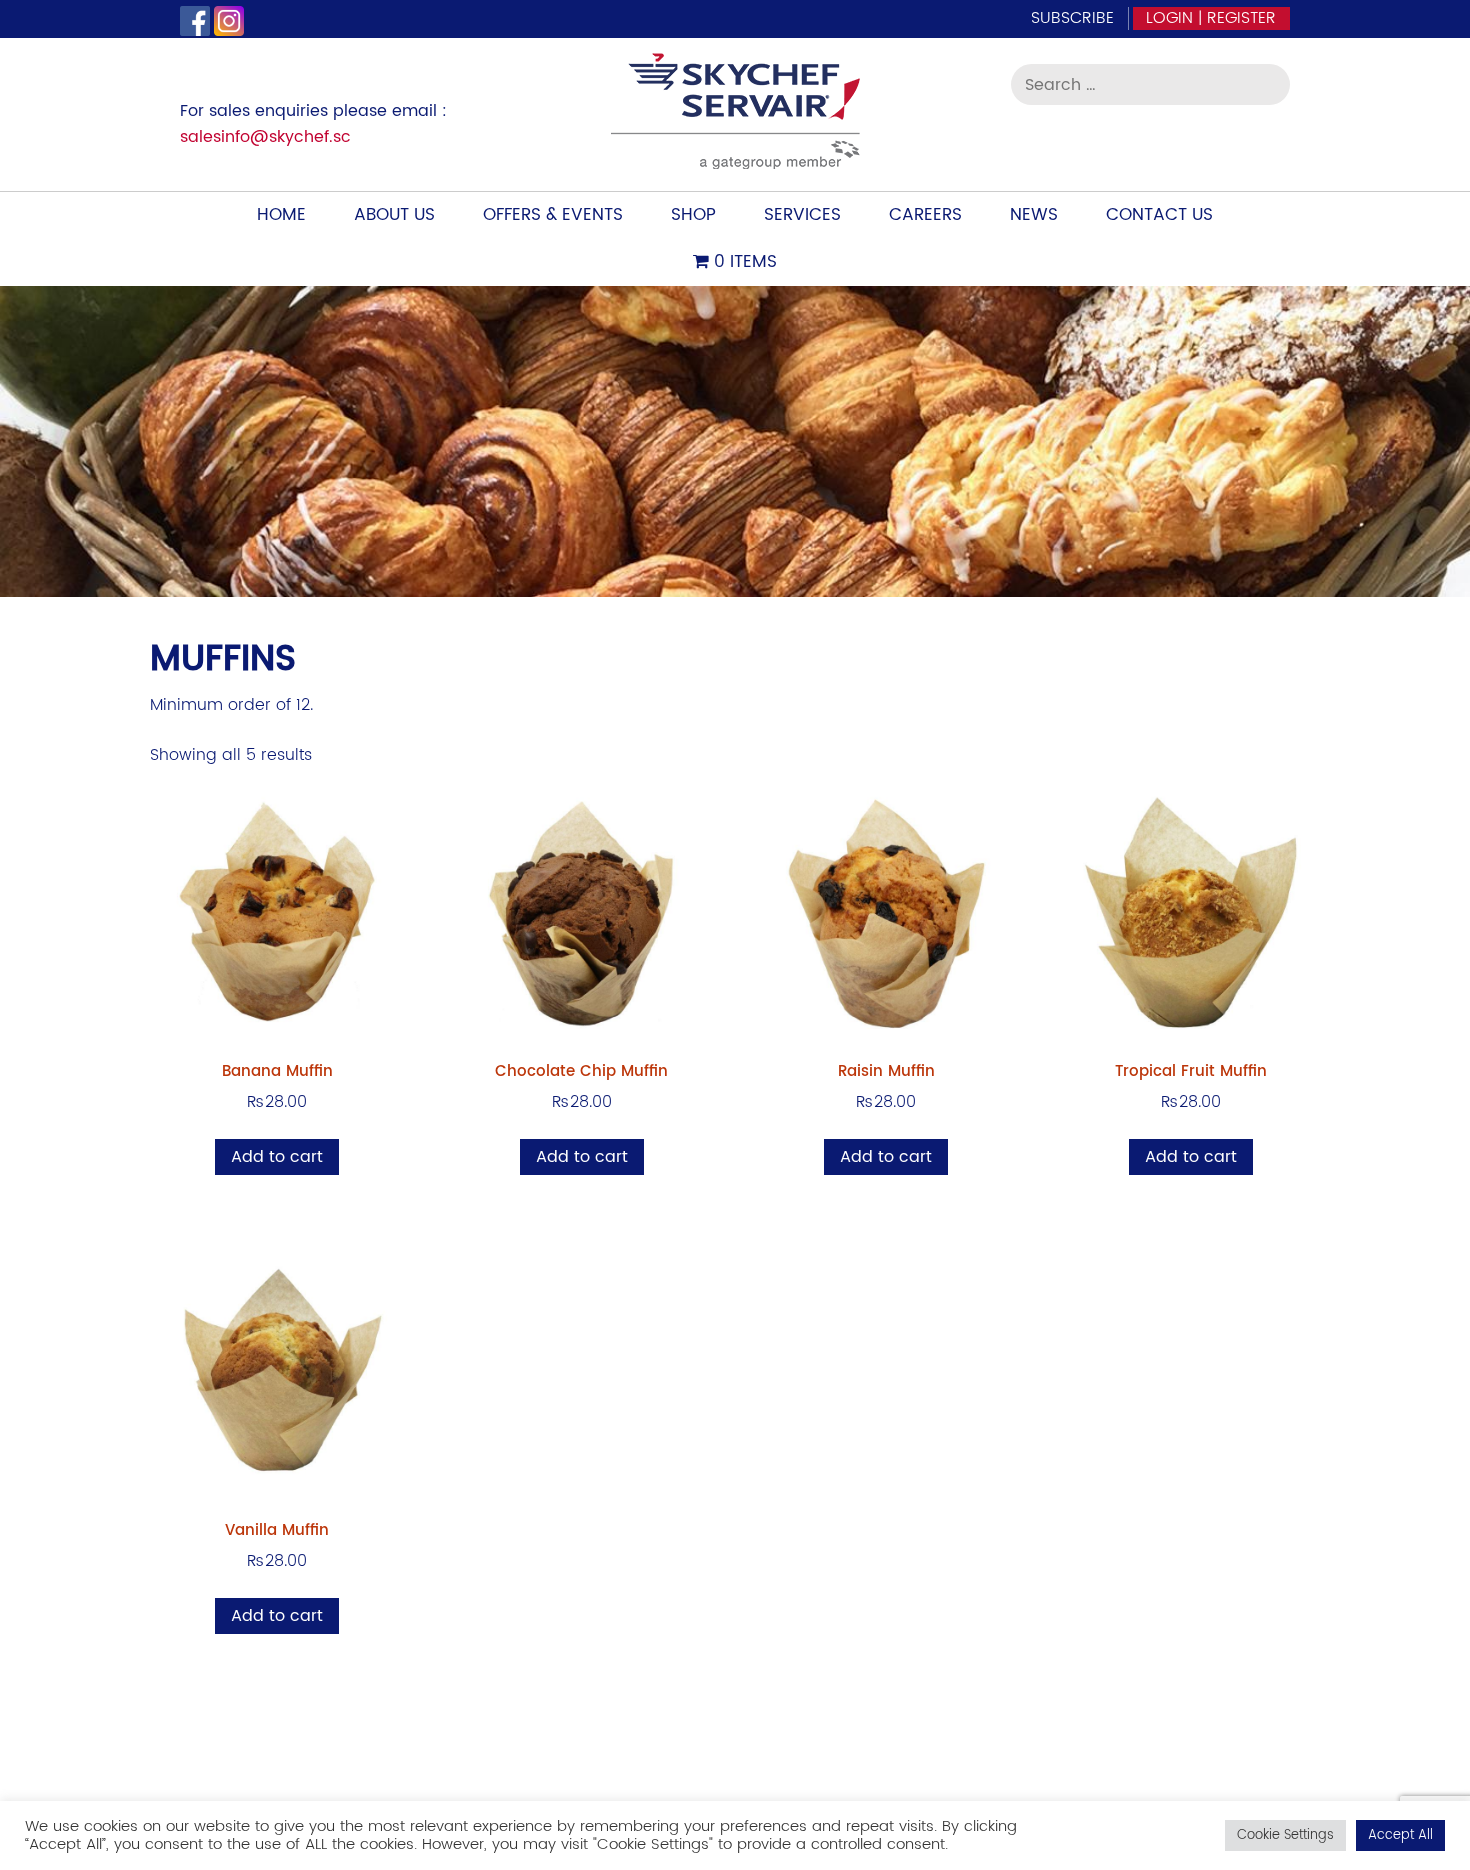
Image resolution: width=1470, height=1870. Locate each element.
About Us (394, 215)
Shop (693, 215)
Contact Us (1159, 215)
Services (802, 215)
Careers (925, 215)
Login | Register (1211, 17)
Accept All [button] (1400, 1835)
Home (281, 215)
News (1034, 215)
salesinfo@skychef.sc (265, 137)
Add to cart (277, 1157)
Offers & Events (553, 215)
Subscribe (1072, 17)
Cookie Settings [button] (1285, 1835)
